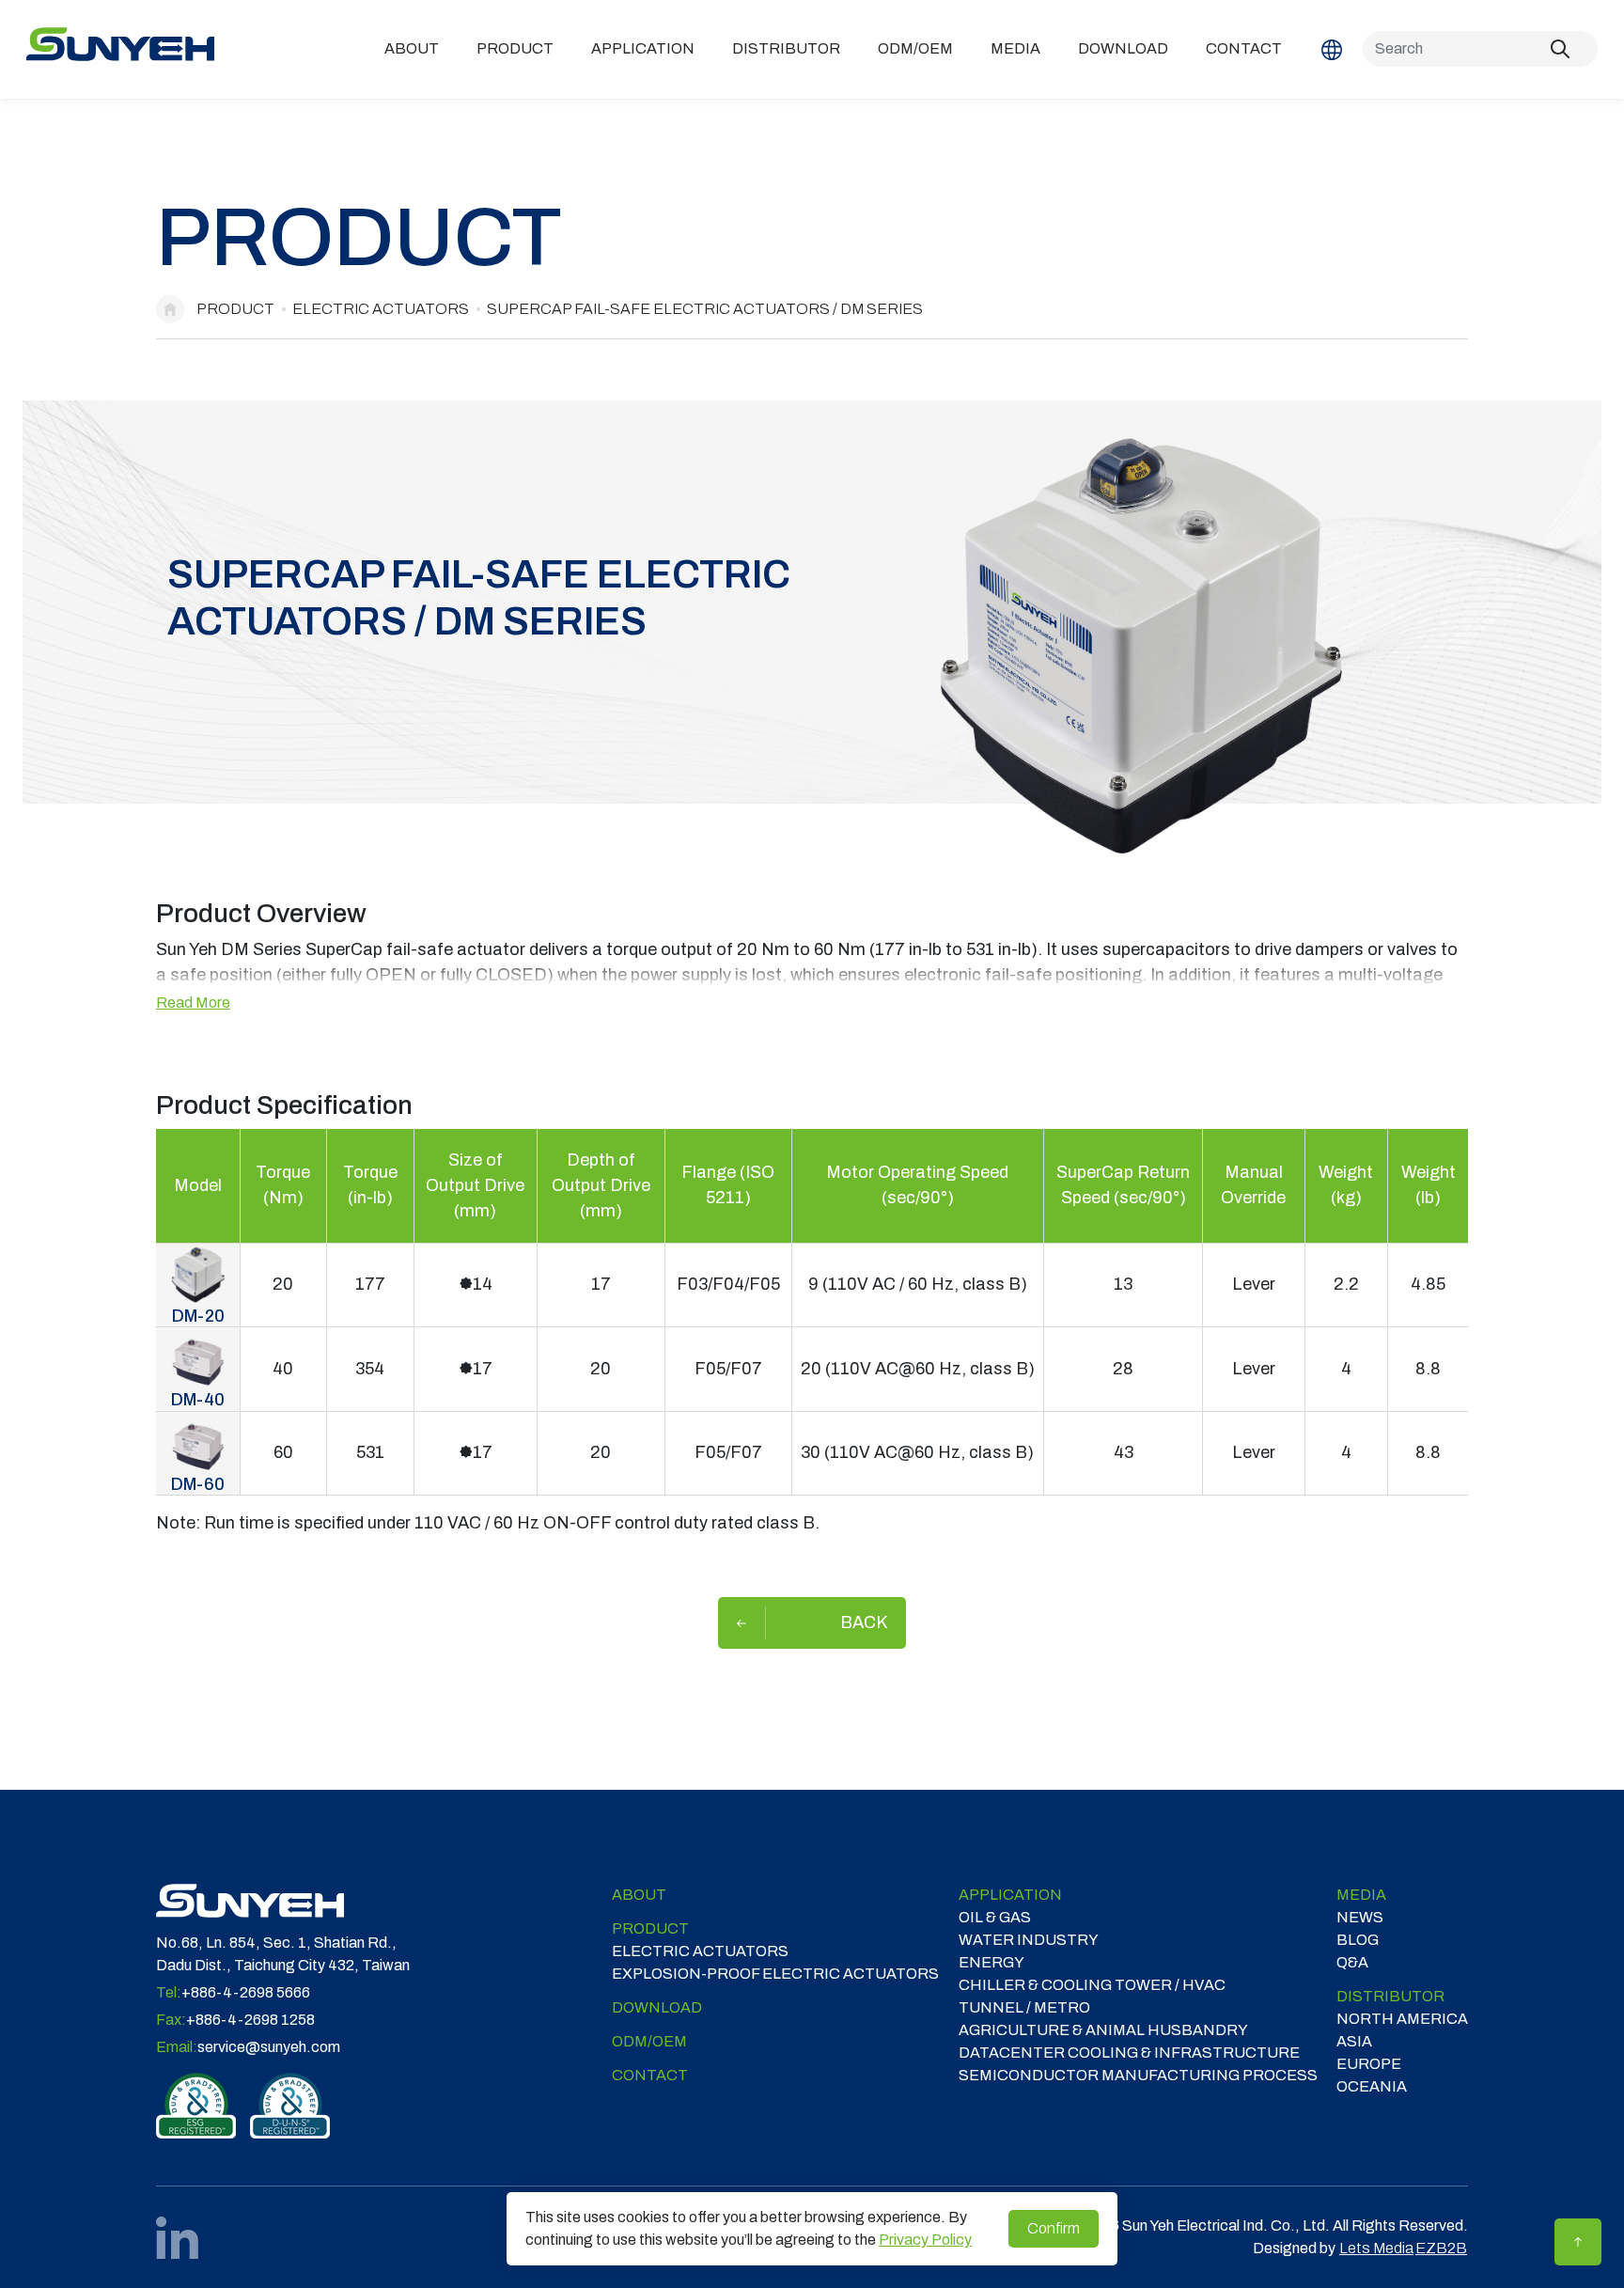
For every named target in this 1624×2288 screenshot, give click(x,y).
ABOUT (412, 48)
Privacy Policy (925, 2240)
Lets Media (1376, 2248)
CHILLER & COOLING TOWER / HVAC (1092, 1985)
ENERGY (992, 1962)
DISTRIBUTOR (786, 48)
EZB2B (1441, 2248)
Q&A (1352, 1962)
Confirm (1054, 2228)
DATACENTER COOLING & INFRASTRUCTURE (1129, 2053)
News (1360, 1917)
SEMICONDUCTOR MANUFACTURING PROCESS (1138, 2075)
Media (1015, 48)
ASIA (1354, 2041)
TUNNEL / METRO (1024, 2007)
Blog (1358, 1940)
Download (1123, 48)
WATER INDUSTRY (1029, 1940)
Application (643, 48)
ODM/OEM (915, 48)
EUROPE (1369, 2064)
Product (515, 48)
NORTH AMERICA (1402, 2019)
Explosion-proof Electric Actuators (775, 1974)
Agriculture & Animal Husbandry (1103, 2030)
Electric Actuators (381, 309)
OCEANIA (1372, 2086)
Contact (1244, 48)
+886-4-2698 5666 (246, 1992)
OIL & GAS (995, 1917)
